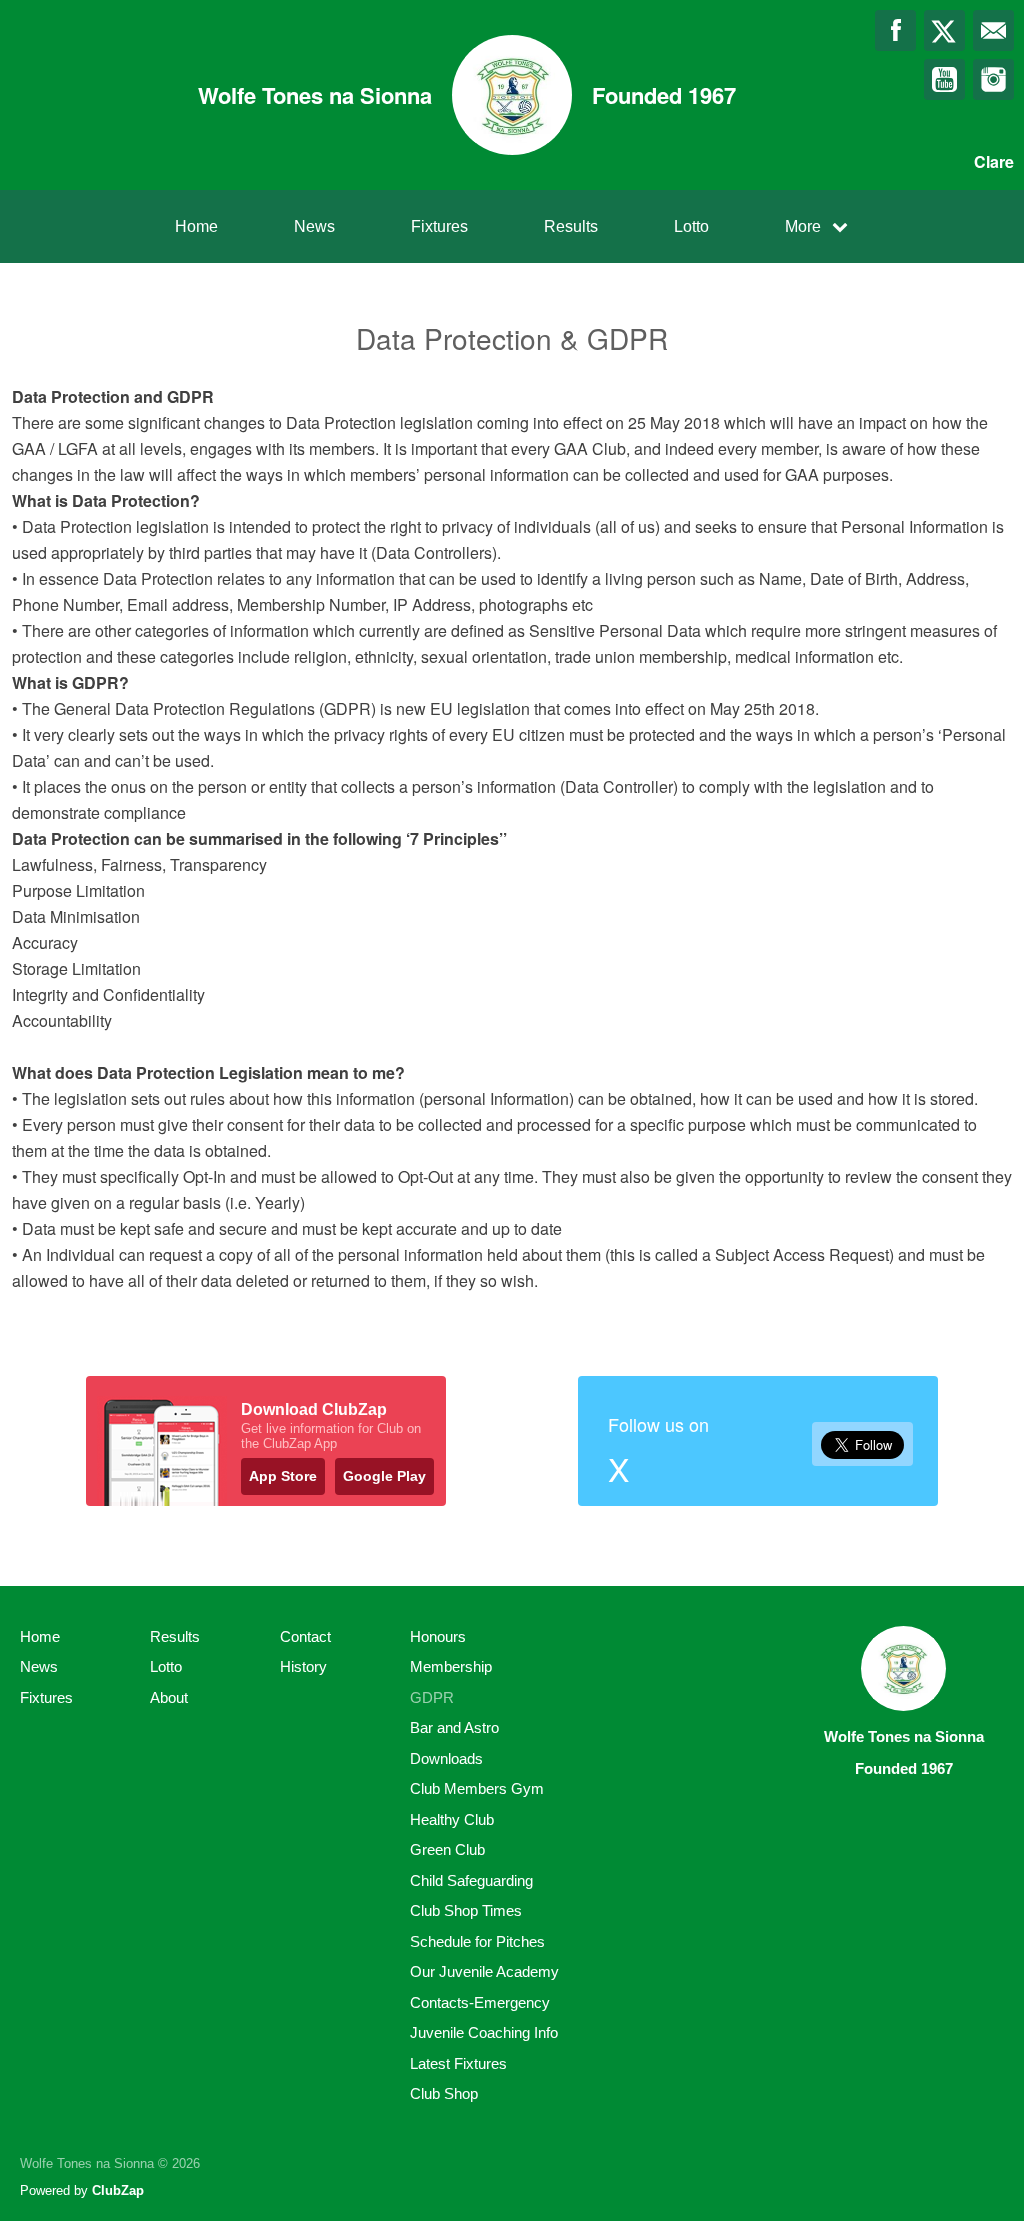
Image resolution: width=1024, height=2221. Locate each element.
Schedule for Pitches (477, 1941)
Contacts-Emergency (480, 2002)
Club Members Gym (477, 1788)
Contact (305, 1636)
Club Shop (444, 2093)
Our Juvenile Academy (484, 1971)
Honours (438, 1636)
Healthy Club (452, 1819)
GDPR (432, 1697)
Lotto (691, 226)
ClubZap (118, 2190)
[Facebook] (895, 30)
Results (571, 226)
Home (196, 226)
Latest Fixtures (458, 2063)
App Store (283, 1476)
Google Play (384, 1476)
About (169, 1697)
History (303, 1666)
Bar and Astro (454, 1727)
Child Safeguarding (471, 1880)
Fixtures (439, 226)
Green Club (447, 1849)
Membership (451, 1666)
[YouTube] (944, 79)
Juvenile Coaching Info (484, 2032)
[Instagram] (993, 79)
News (314, 226)
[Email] (993, 30)
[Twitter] (944, 30)
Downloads (446, 1758)
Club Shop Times (466, 1910)
